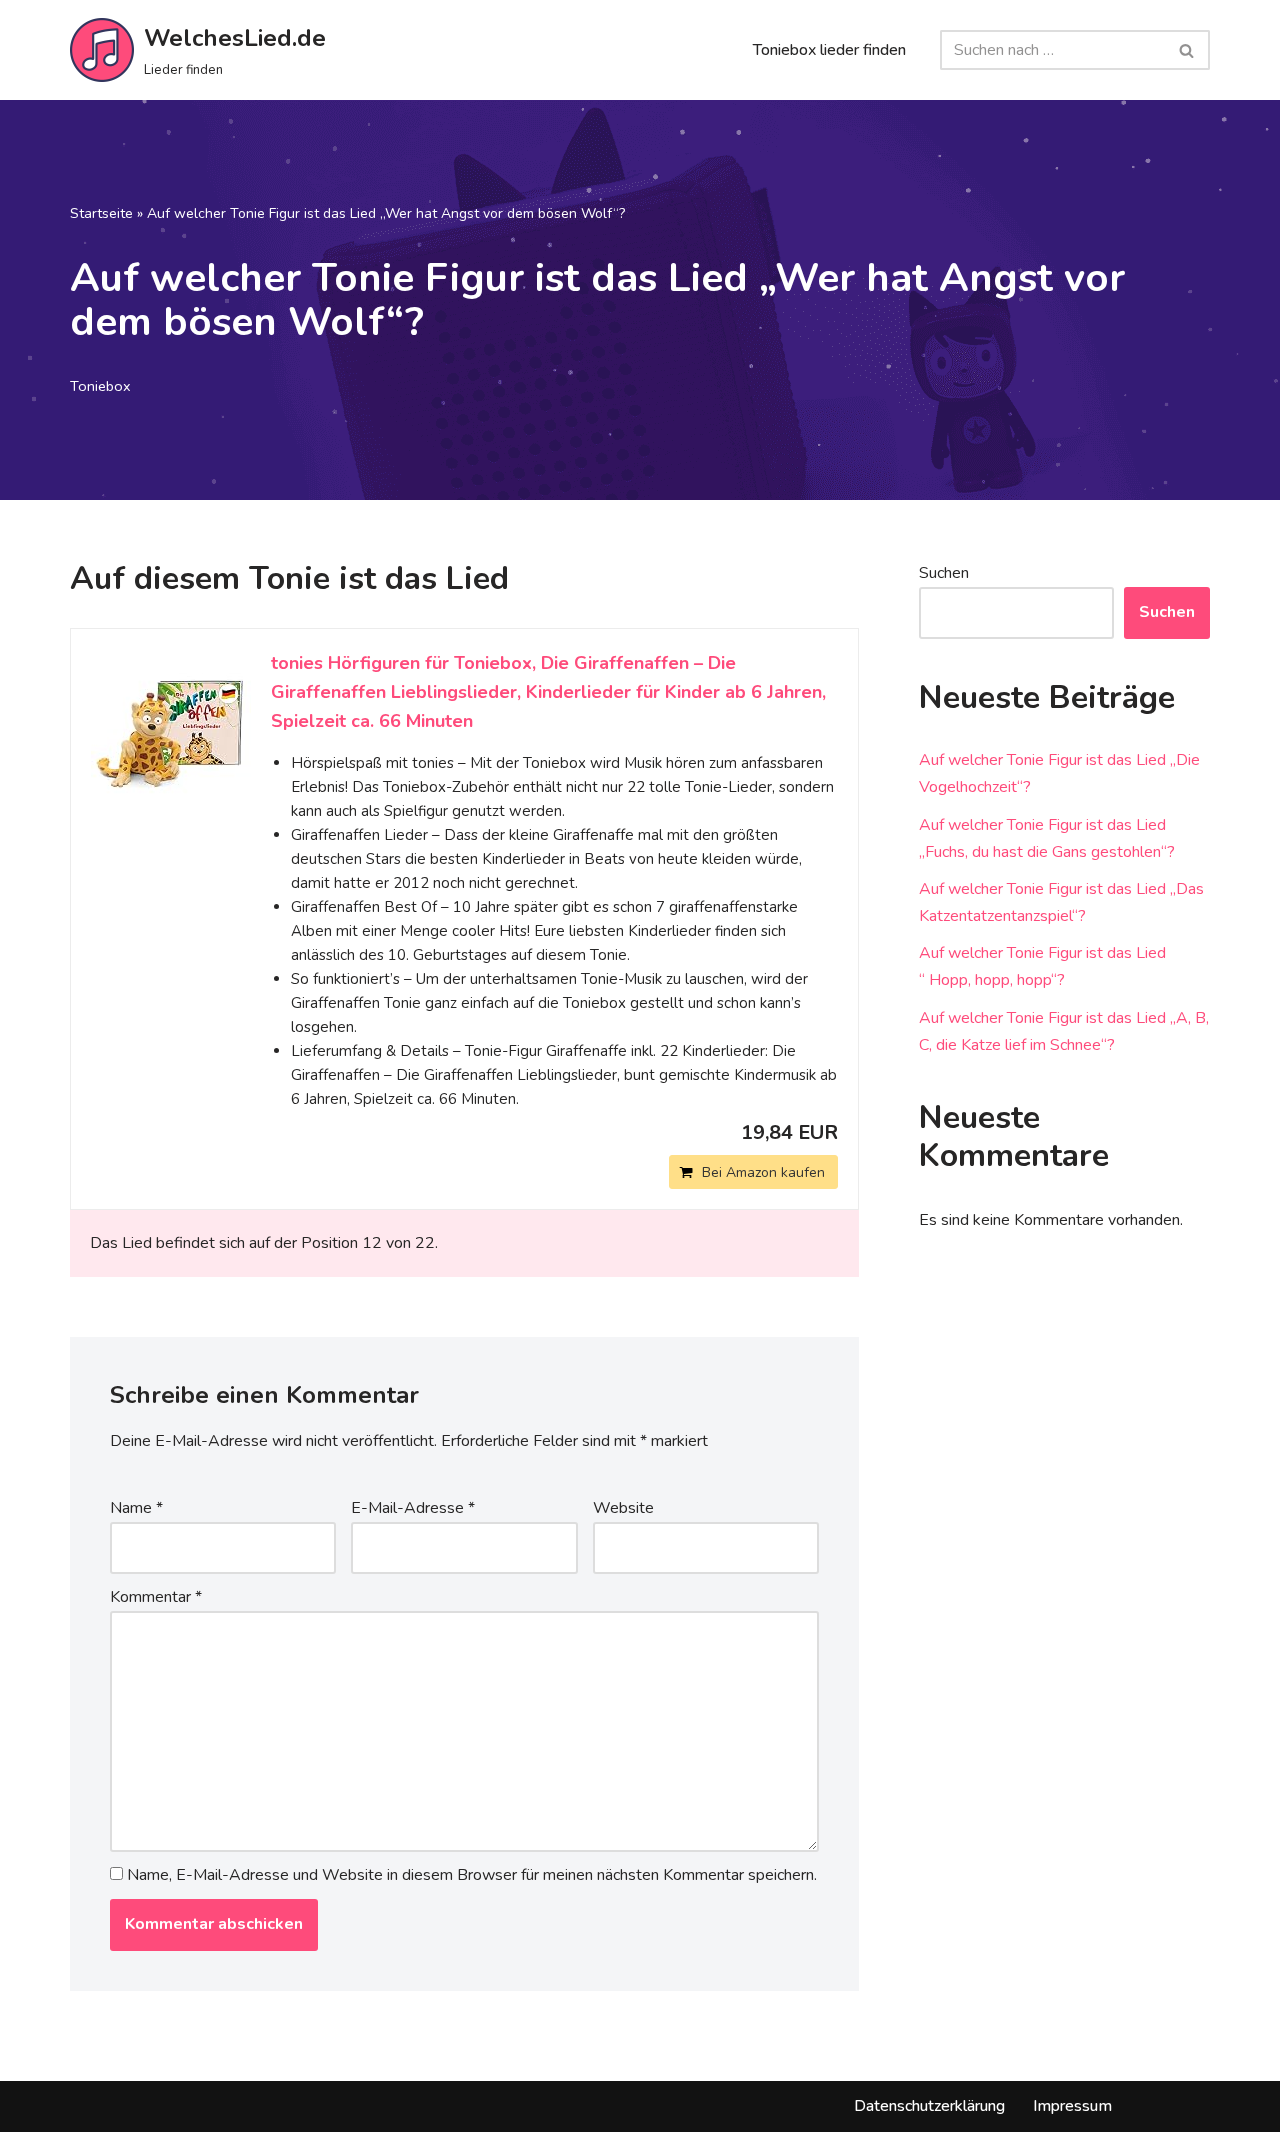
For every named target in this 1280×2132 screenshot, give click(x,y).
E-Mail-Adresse (413, 1508)
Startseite (101, 213)
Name (136, 1508)
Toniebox (100, 386)
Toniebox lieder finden (829, 50)
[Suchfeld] (1187, 50)
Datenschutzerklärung (929, 2106)
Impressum (1072, 2106)
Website (623, 1508)
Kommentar (156, 1597)
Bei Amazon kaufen (763, 1172)
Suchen (944, 573)
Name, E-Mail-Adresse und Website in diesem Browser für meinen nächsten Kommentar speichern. (472, 1875)
